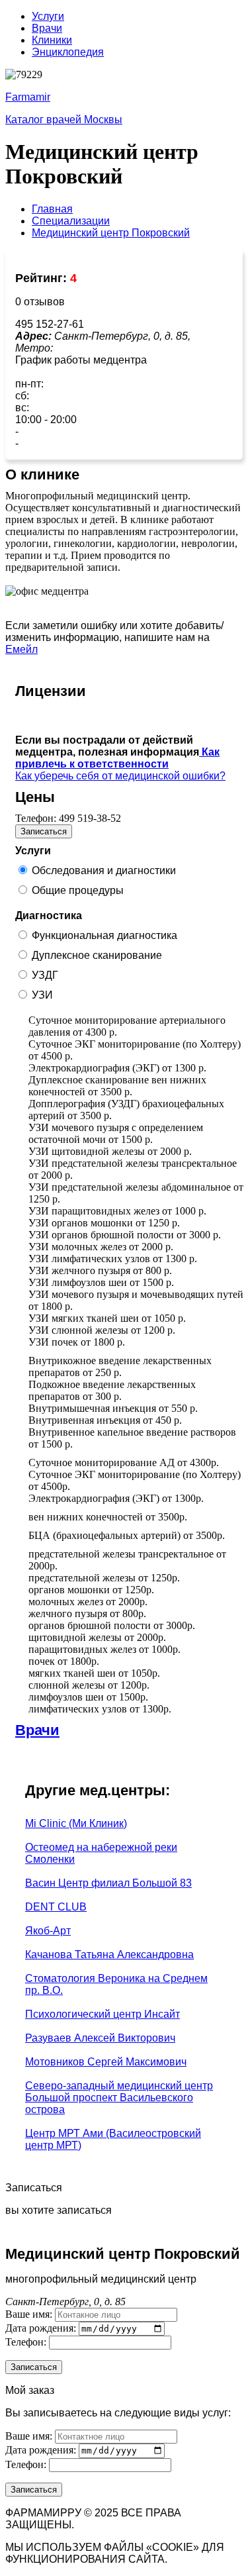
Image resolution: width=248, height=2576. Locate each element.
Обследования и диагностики (104, 870)
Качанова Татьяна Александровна (109, 1955)
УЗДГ (45, 975)
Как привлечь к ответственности (117, 758)
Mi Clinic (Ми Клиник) (76, 1823)
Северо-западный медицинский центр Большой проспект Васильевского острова (119, 2098)
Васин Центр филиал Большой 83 (108, 1883)
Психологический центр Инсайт (103, 2014)
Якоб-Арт (48, 1931)
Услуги (48, 16)
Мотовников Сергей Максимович (106, 2062)
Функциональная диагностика (104, 935)
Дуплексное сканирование (97, 955)
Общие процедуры (78, 890)
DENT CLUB (56, 1907)
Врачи (47, 28)
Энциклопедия (68, 52)
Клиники (52, 40)
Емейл (21, 649)
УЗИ (42, 995)
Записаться (44, 831)
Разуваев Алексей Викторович (100, 2038)
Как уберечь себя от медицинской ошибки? (120, 776)
